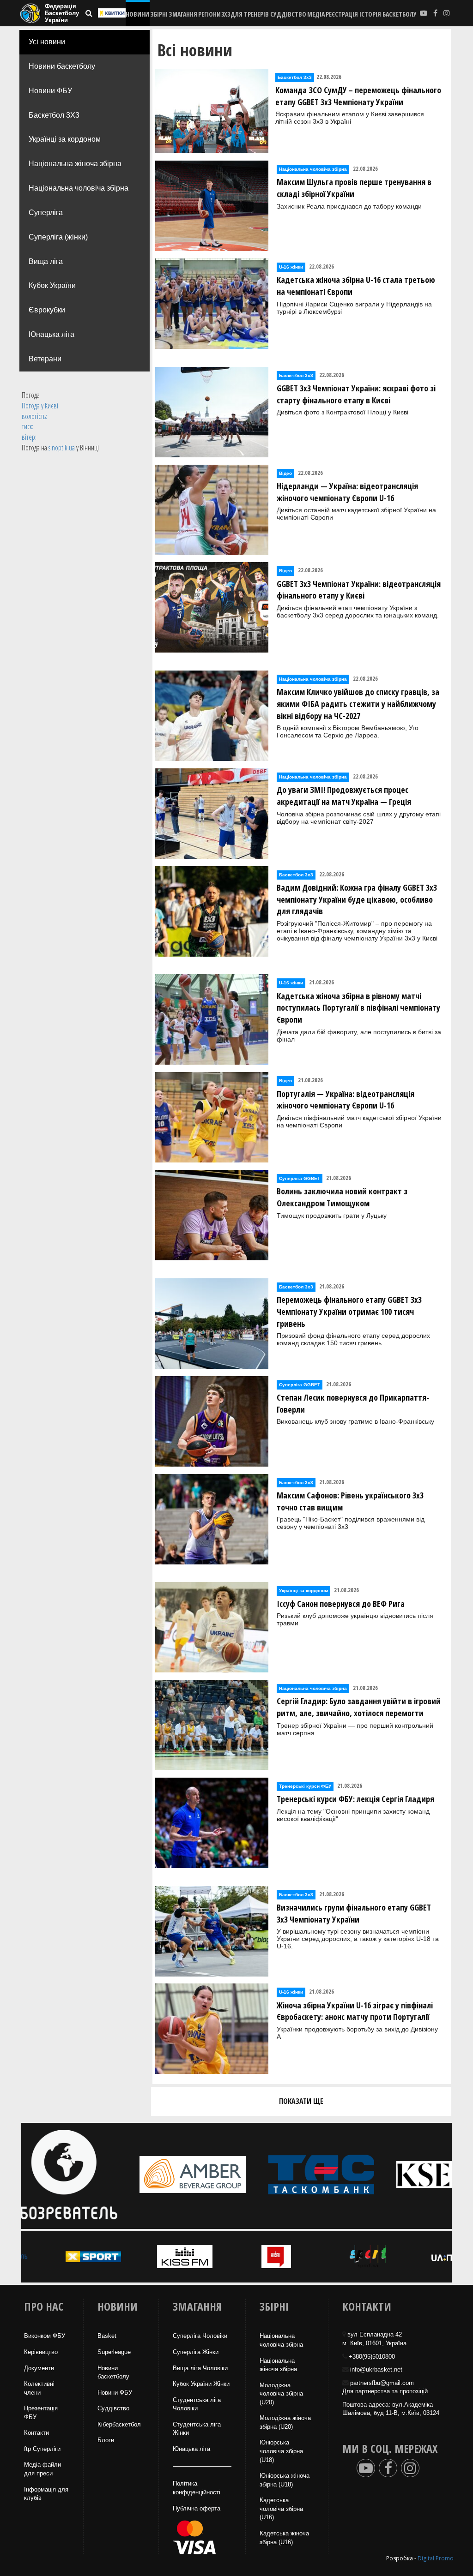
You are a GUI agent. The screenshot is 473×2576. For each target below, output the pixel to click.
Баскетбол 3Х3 (54, 115)
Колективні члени (39, 2388)
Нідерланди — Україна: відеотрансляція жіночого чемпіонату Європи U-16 (347, 492)
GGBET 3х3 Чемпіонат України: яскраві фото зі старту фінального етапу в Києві (356, 394)
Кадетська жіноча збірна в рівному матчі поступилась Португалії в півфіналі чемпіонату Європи (358, 1008)
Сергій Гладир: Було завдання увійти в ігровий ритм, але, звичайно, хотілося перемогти (359, 1707)
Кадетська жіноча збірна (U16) (284, 2538)
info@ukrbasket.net (376, 2369)
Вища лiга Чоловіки (200, 2368)
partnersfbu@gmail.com (382, 2383)
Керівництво (41, 2352)
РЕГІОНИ (209, 14)
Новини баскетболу (62, 66)
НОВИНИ (137, 14)
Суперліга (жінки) (58, 237)
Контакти (36, 2433)
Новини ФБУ (50, 91)
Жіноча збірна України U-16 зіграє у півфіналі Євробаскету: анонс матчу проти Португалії (355, 2011)
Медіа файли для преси (42, 2469)
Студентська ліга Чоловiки (197, 2404)
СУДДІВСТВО (288, 14)
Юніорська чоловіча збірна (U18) (281, 2451)
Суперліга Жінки (196, 2352)
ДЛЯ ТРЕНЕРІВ (250, 14)
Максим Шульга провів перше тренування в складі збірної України (354, 188)
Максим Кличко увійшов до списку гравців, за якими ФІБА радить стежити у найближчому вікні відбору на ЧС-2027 (358, 704)
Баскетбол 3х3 (295, 77)
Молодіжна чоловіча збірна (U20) (281, 2394)
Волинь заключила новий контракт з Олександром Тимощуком (342, 1197)
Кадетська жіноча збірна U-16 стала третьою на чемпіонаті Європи (356, 286)
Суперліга (46, 213)
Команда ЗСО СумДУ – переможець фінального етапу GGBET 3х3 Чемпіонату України (358, 96)
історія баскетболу (388, 14)
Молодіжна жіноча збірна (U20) (285, 2422)
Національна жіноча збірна (75, 164)
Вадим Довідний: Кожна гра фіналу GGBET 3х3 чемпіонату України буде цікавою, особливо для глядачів (357, 899)
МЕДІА (316, 14)
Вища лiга (46, 261)
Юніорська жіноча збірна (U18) (285, 2480)
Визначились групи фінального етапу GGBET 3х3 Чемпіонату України (354, 1913)
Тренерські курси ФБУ (305, 1786)
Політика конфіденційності (197, 2488)
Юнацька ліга (52, 334)
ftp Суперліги (42, 2449)
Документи (39, 2368)
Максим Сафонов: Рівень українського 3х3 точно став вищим (350, 1501)
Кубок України (52, 285)
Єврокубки (47, 310)
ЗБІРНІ (159, 14)
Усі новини (47, 42)
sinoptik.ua (62, 448)
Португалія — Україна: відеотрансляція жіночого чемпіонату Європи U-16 (346, 1100)
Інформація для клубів (46, 2494)
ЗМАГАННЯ (183, 14)
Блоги (106, 2440)
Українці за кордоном (65, 139)
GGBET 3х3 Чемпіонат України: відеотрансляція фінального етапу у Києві (359, 590)
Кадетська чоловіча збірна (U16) (281, 2509)
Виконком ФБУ (45, 2336)
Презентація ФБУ (41, 2413)
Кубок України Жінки (201, 2384)
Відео (285, 473)
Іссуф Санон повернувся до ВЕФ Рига (341, 1604)
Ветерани (45, 359)
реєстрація (342, 14)
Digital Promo (436, 2558)
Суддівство (113, 2408)
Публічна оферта (197, 2508)
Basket (107, 2336)
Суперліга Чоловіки (200, 2336)
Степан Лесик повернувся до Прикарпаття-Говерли (353, 1403)
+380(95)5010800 (372, 2357)
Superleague (114, 2352)
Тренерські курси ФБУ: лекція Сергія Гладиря (355, 1799)
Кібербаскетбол (119, 2424)
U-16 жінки (291, 267)
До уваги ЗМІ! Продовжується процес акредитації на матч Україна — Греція (344, 796)
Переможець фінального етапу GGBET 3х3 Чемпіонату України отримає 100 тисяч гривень (349, 1311)
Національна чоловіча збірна (79, 188)
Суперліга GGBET (300, 1178)
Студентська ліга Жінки (197, 2429)
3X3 (226, 14)
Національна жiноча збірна (278, 2365)
